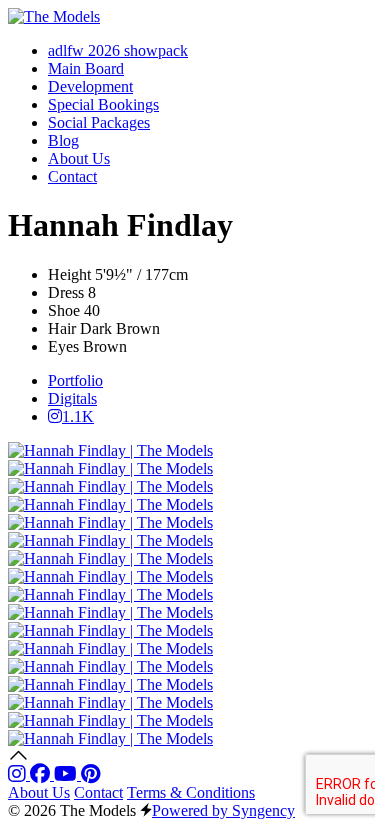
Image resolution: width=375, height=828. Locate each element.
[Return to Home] (54, 16)
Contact (98, 792)
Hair (62, 328)
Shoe (64, 310)
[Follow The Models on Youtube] (67, 774)
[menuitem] (118, 50)
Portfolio (75, 380)
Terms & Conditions (191, 792)
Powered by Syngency (223, 810)
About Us (39, 792)
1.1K (78, 416)
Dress (66, 292)
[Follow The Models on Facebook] (42, 774)
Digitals (72, 398)
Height (69, 274)
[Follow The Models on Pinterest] (90, 774)
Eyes (63, 346)
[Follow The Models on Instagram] (19, 774)
